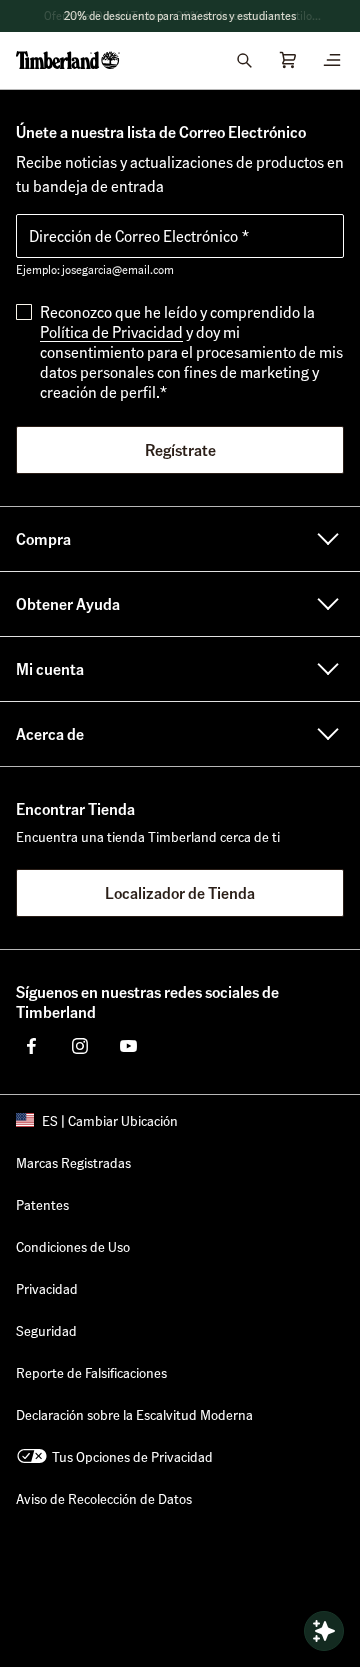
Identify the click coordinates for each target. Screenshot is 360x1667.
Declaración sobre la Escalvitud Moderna (134, 1414)
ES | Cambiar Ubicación (110, 1120)
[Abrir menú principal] (332, 60)
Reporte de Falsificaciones (91, 1372)
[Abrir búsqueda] (244, 60)
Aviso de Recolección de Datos (104, 1498)
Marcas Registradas (73, 1162)
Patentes (42, 1204)
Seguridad (46, 1330)
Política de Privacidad (111, 331)
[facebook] (32, 1046)
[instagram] (80, 1046)
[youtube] (128, 1046)
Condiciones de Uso (73, 1246)
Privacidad (47, 1288)
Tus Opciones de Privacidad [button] (132, 1456)
